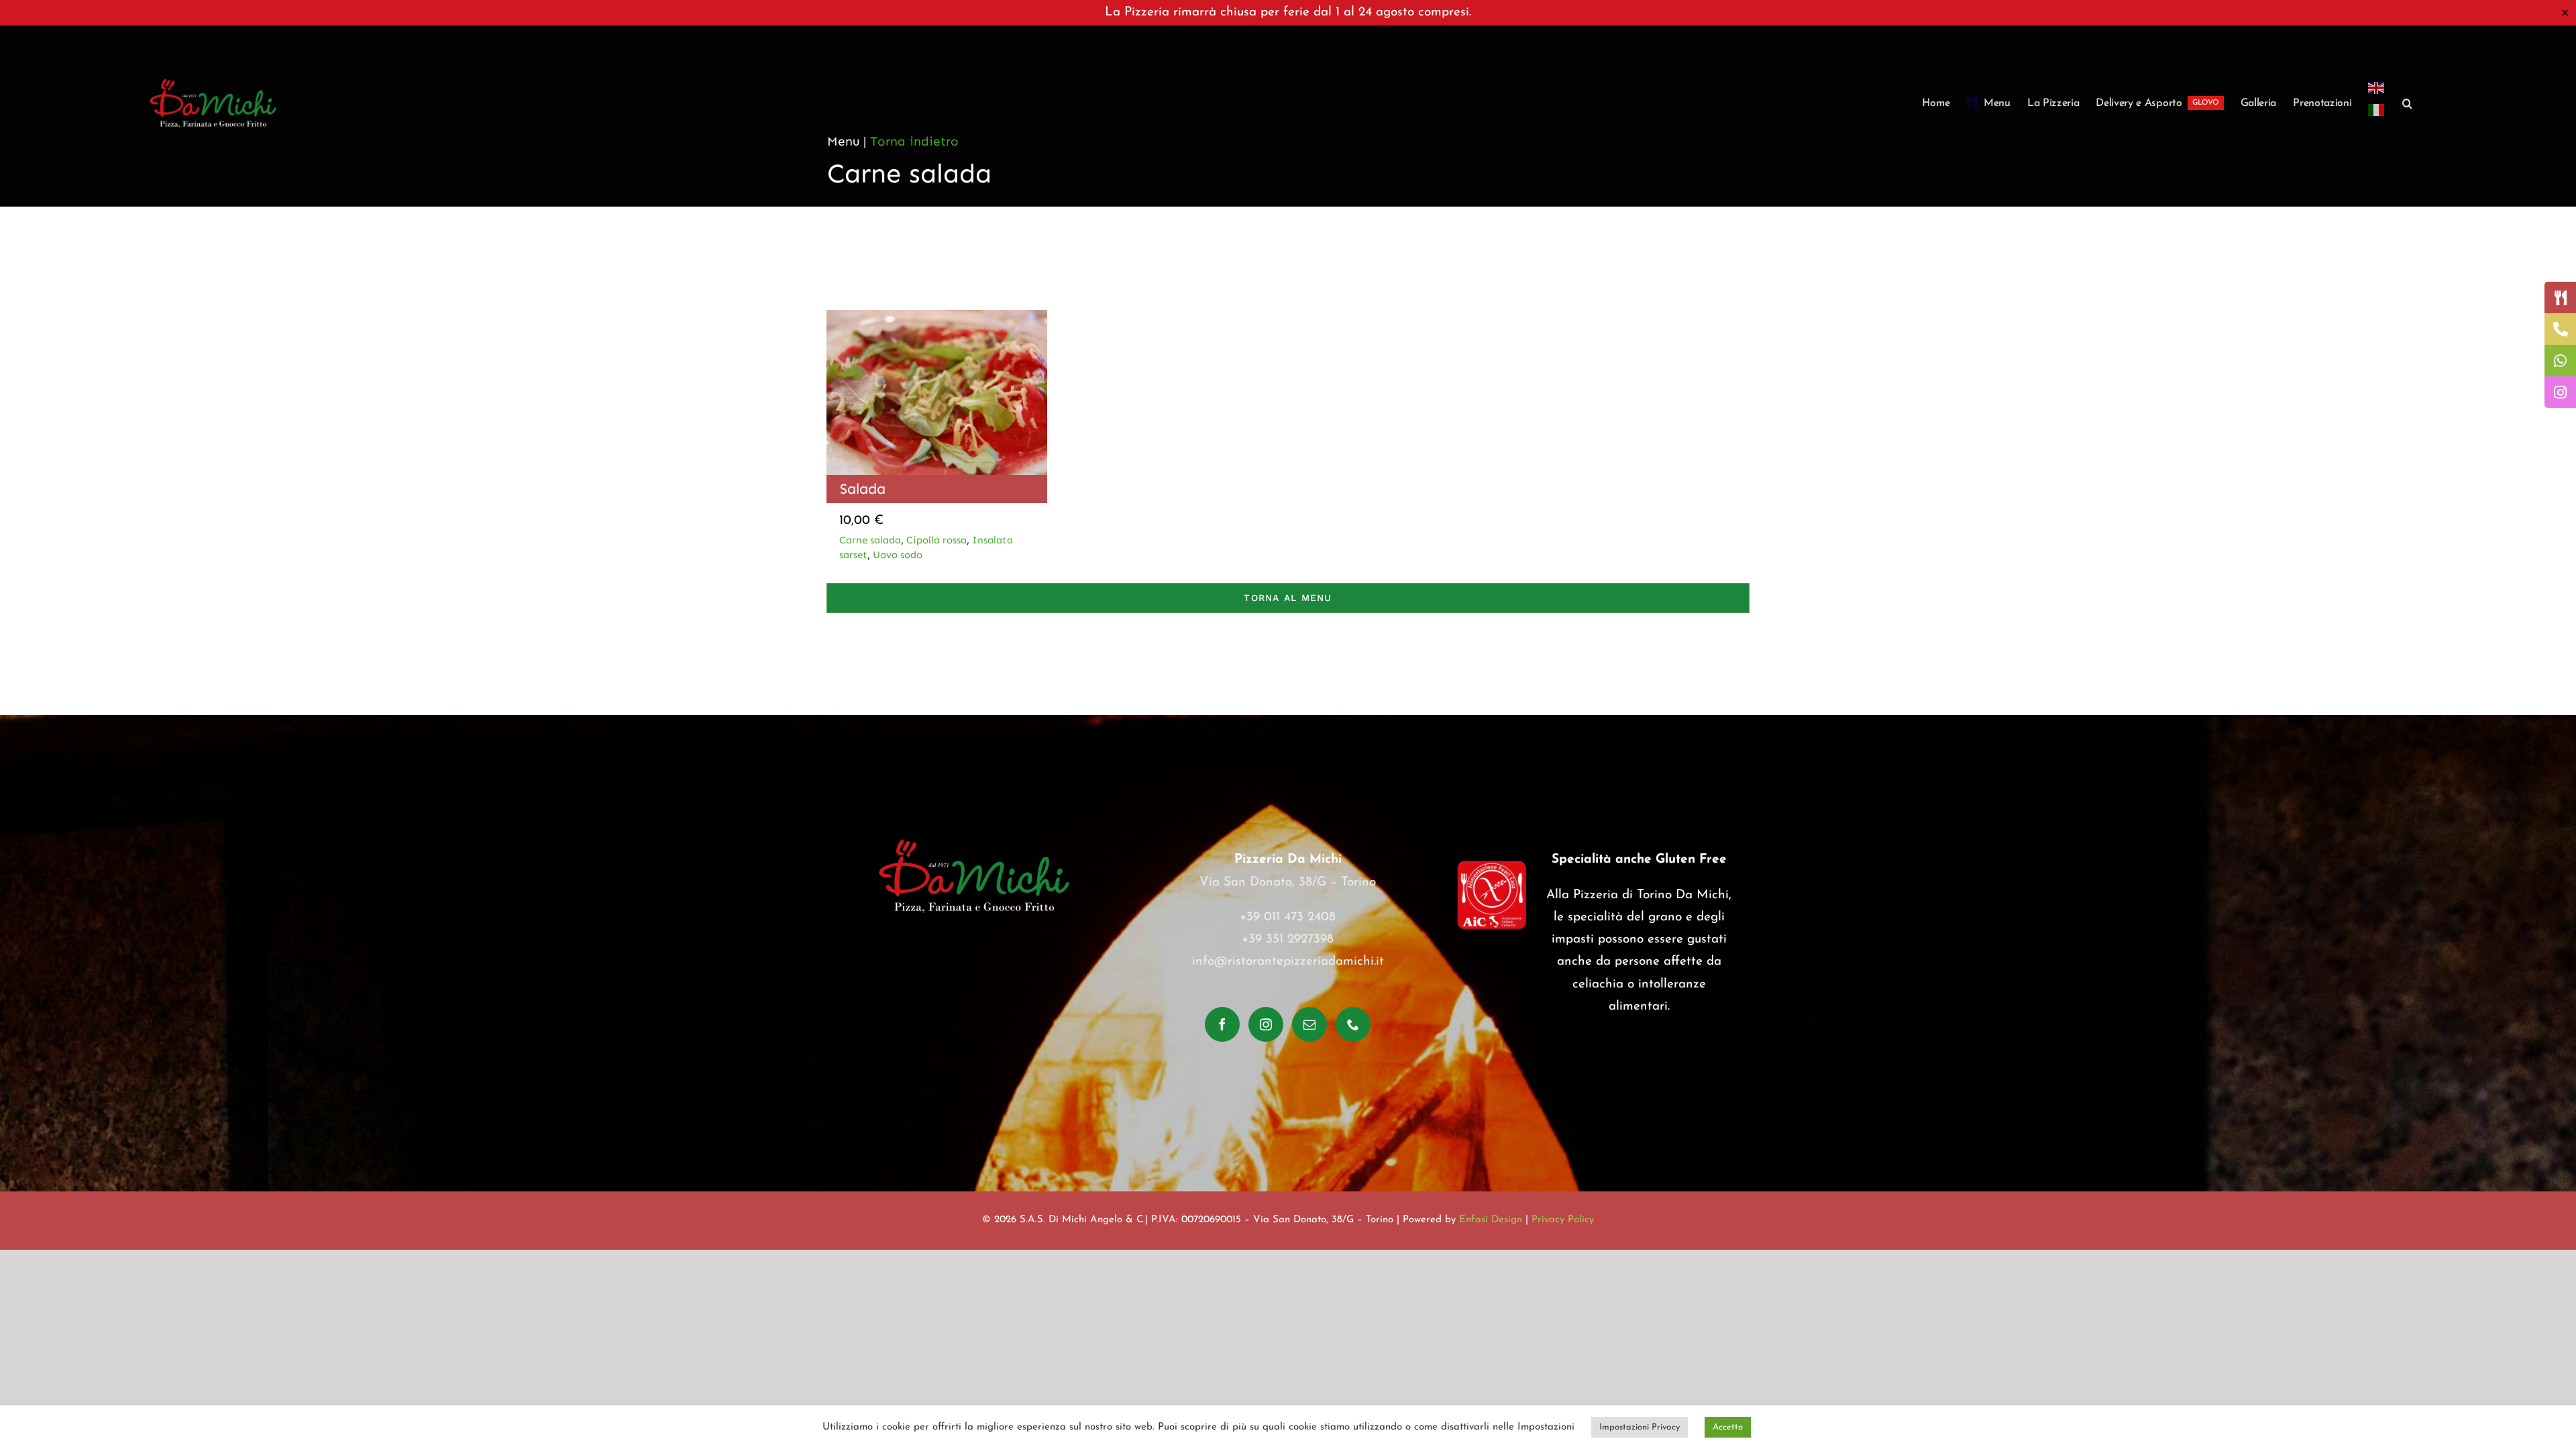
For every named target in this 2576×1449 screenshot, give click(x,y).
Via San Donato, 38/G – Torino (1288, 882)
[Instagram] (1266, 1024)
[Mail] (1309, 1024)
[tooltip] (2560, 298)
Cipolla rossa (936, 540)
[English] (2377, 88)
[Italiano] (2377, 118)
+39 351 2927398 (1288, 940)
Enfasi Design (1491, 1220)
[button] (2407, 103)
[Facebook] (1222, 1024)
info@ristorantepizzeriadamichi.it (1288, 962)
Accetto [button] (1728, 1427)
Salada (863, 489)
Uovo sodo (898, 555)
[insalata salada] (937, 316)
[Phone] (1353, 1024)
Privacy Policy (1563, 1220)
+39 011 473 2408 (1288, 917)
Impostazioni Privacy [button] (1640, 1427)
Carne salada (870, 540)
